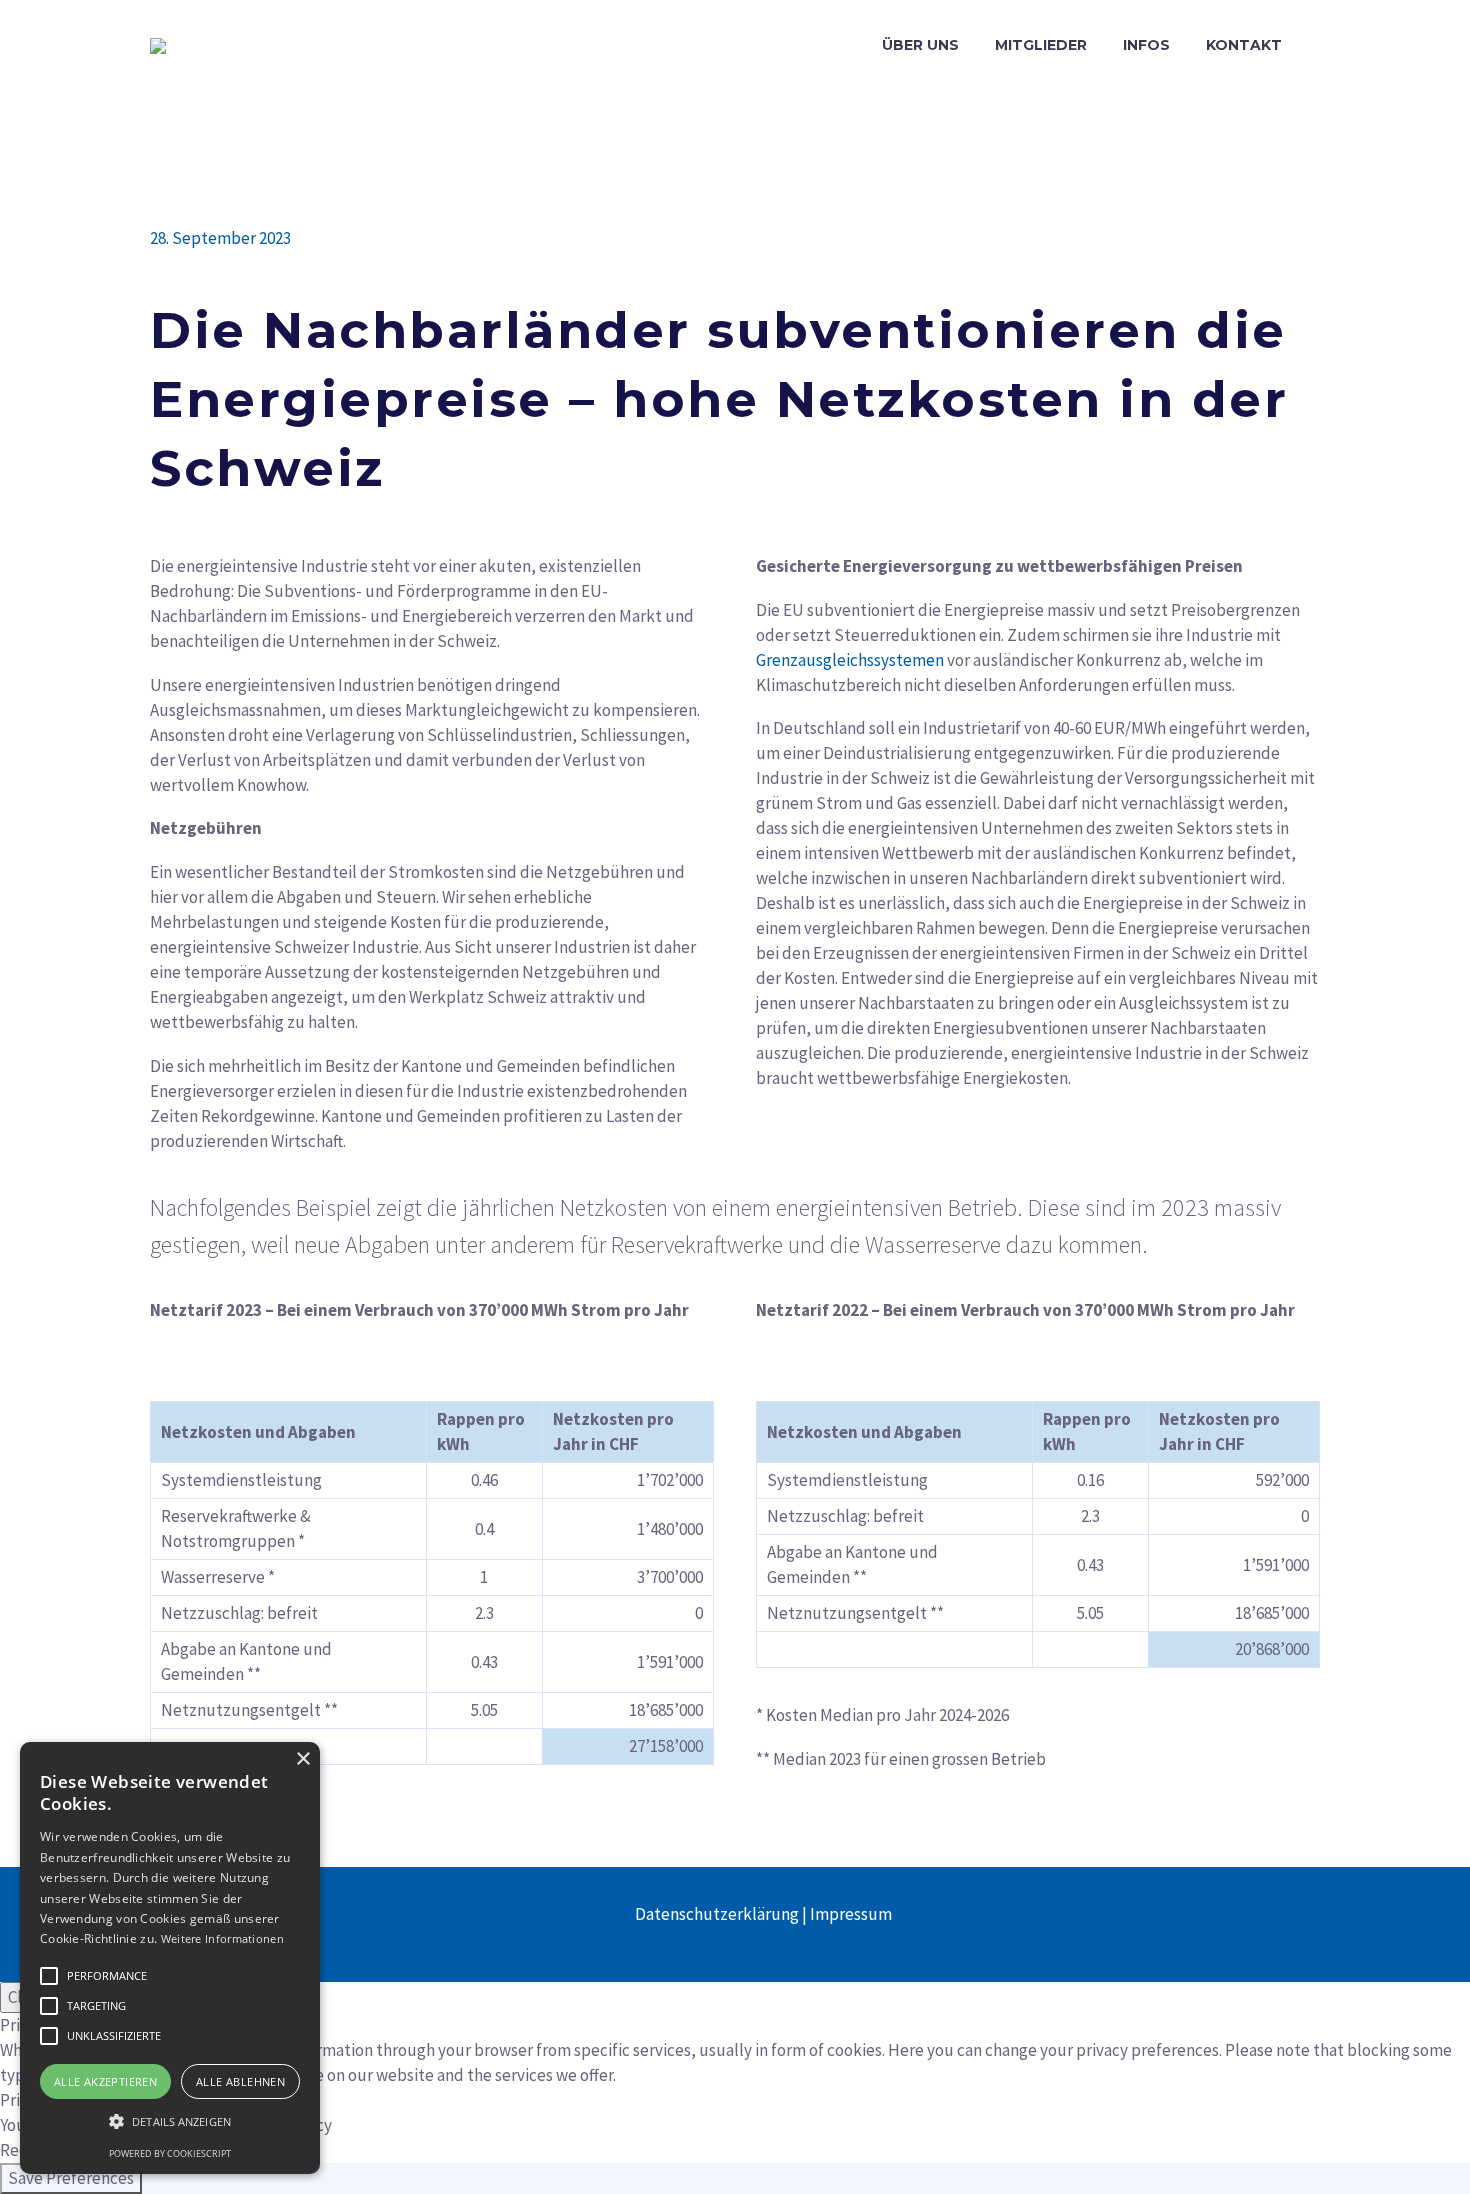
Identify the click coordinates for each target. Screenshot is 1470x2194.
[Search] (1320, 45)
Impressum (851, 1914)
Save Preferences (71, 2178)
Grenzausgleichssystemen (850, 660)
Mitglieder (1041, 45)
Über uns (920, 45)
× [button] (302, 1759)
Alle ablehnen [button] (240, 2081)
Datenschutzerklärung (717, 1914)
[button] (49, 1976)
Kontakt (1244, 45)
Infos (1146, 45)
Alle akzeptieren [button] (105, 2081)
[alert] (170, 1958)
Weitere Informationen (222, 1938)
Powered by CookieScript (170, 2153)
